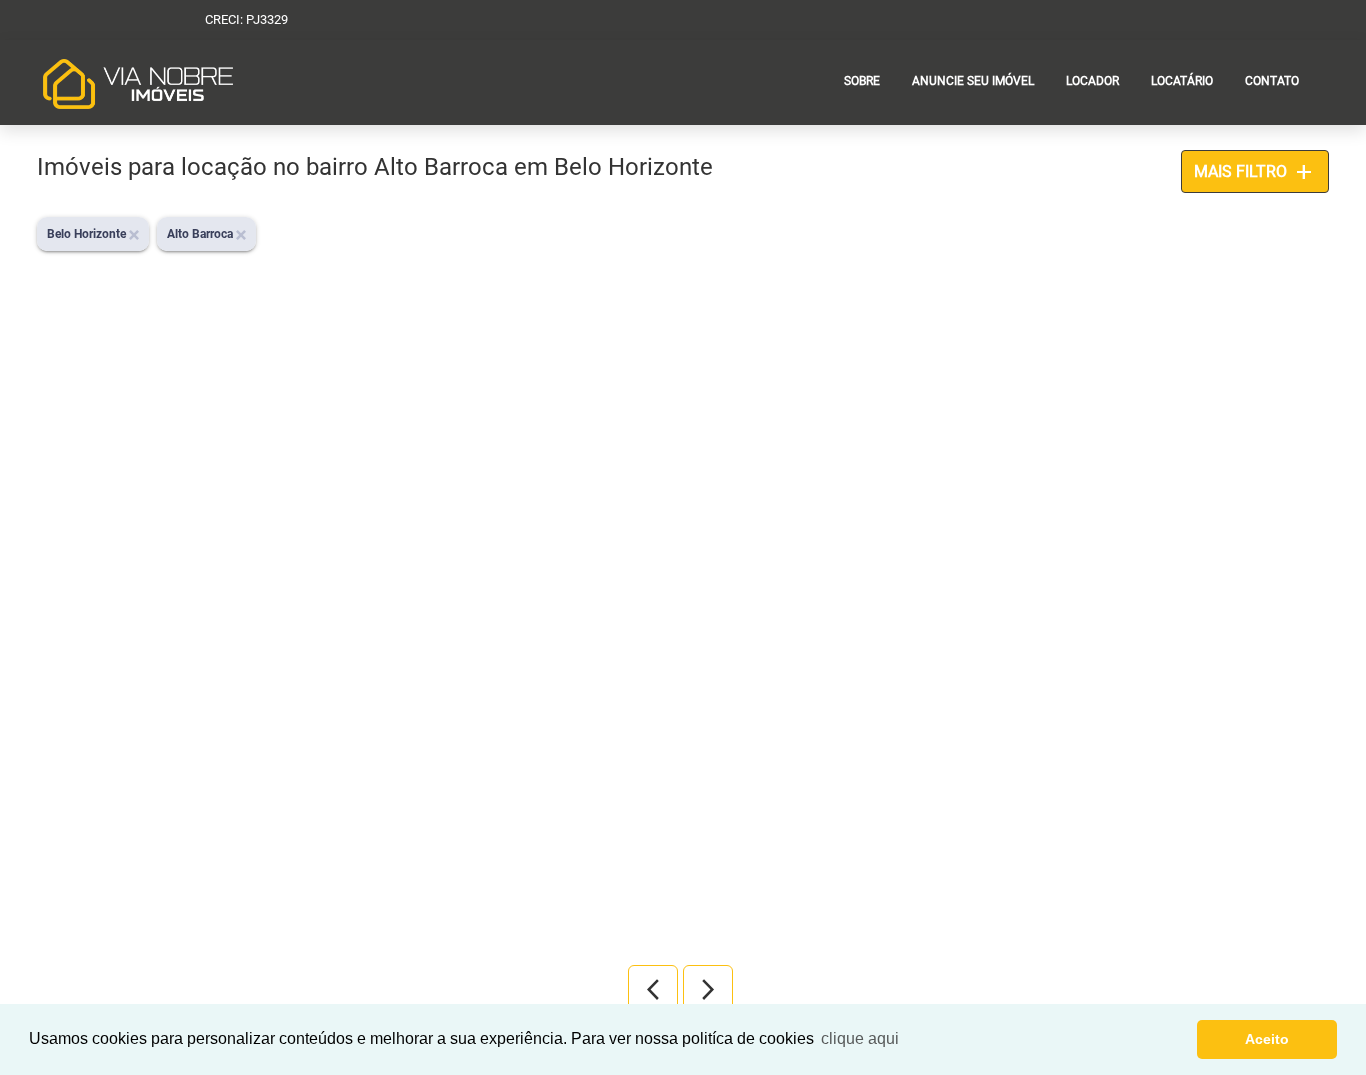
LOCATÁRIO (1182, 81)
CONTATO (1272, 81)
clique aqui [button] (860, 1038)
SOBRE (862, 81)
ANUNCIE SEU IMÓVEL (973, 81)
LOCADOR (1092, 81)
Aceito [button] (1267, 1039)
